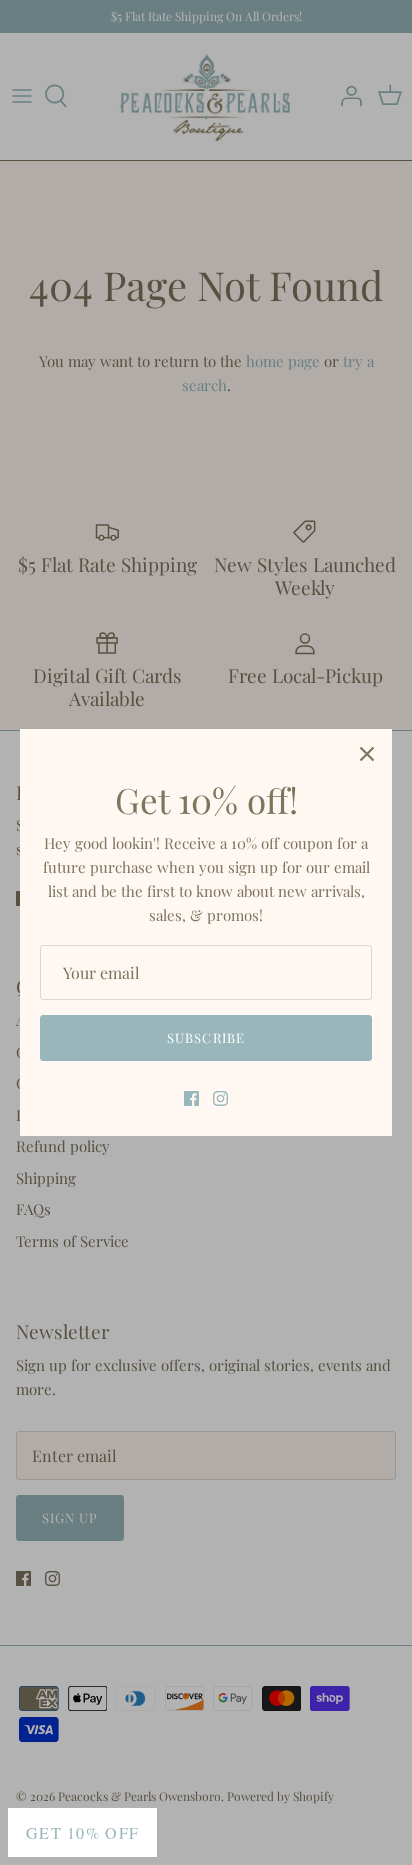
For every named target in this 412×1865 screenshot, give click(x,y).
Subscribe (205, 1037)
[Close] (367, 754)
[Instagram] (220, 1098)
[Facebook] (191, 1098)
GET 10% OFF (82, 1832)
